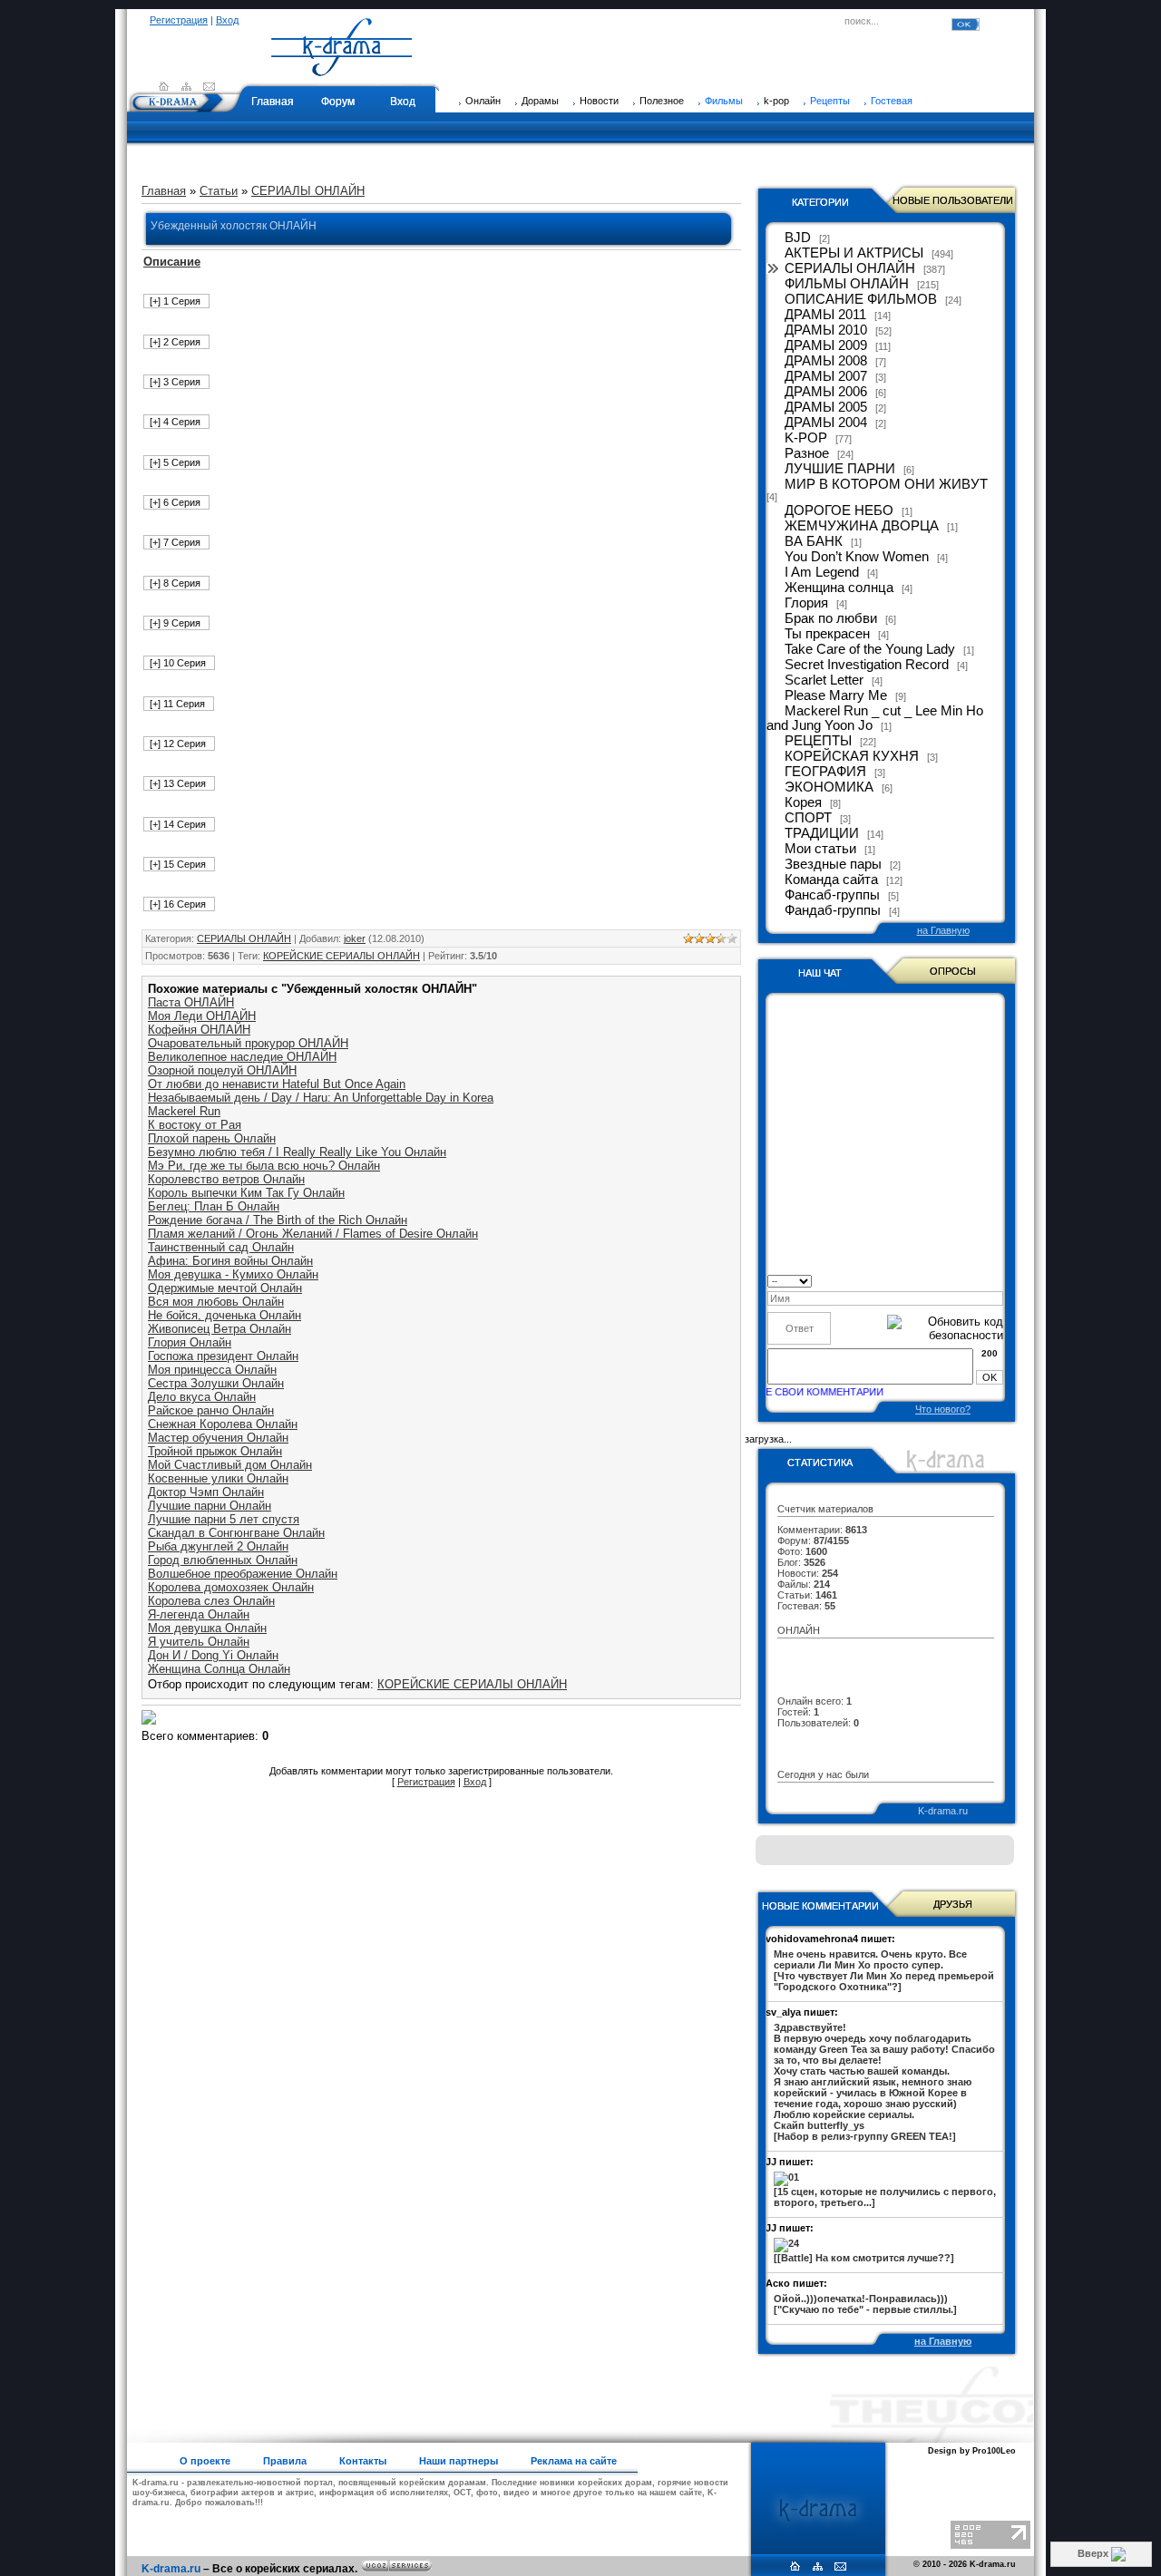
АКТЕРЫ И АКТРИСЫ (854, 253)
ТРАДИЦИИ (822, 833)
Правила (285, 2461)
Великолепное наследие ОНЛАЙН (242, 1057)
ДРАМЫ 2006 (826, 392)
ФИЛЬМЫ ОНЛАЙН (847, 284)
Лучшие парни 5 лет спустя (224, 1519)
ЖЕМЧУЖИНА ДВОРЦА (862, 526)
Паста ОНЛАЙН (191, 1002)
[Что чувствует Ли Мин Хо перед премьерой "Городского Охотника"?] (884, 1970)
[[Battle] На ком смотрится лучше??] (864, 2258)
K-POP (806, 438)
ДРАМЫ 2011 (825, 315)
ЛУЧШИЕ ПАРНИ (840, 469)
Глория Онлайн (190, 1342)
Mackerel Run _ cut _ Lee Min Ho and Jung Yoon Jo (875, 718)
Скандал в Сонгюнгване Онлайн (236, 1533)
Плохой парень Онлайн (212, 1138)
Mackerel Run (184, 1111)
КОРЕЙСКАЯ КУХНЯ (852, 756)
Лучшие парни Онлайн (210, 1506)
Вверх (1094, 2553)
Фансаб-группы (832, 895)
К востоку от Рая (195, 1125)
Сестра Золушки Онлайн (216, 1383)
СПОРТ (808, 818)
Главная (273, 102)
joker (355, 938)
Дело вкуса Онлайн (202, 1397)
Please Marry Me (836, 695)
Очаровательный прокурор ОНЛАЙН (248, 1043)
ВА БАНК (814, 541)
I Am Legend (822, 572)
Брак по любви (831, 618)
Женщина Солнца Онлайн (219, 1669)
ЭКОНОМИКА (829, 787)
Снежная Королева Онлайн (223, 1424)
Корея (803, 802)
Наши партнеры (459, 2461)
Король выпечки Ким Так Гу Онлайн (246, 1193)
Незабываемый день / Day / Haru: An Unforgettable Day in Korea (321, 1098)
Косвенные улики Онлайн (218, 1478)
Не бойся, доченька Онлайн (224, 1315)
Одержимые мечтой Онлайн (225, 1288)
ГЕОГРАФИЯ (825, 772)
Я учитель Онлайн (199, 1642)
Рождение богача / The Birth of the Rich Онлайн (278, 1220)
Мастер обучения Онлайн (218, 1438)
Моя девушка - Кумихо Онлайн (233, 1274)
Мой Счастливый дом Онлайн (230, 1465)
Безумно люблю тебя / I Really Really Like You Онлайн (297, 1152)
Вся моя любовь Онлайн (216, 1302)
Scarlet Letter (824, 680)
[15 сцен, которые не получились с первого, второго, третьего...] (885, 2197)
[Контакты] (209, 86)
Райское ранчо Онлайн (211, 1410)
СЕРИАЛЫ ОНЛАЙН (308, 191)
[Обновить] (997, 1280)
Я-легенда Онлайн (199, 1614)
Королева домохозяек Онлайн (231, 1587)
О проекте (205, 2461)
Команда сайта (831, 880)
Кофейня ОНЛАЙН (199, 1030)
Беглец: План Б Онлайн (214, 1206)
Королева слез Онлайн (211, 1601)
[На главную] (342, 68)
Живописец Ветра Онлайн (220, 1329)
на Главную (943, 930)
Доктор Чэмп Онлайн (206, 1492)
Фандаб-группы (833, 910)
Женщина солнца (839, 588)
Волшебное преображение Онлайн (243, 1574)
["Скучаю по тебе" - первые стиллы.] (865, 2304)
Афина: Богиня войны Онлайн (230, 1261)
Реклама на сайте (574, 2461)
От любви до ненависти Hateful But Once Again (277, 1084)
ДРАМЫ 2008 (826, 361)
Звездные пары (833, 864)
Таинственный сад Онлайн (221, 1247)
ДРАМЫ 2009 (826, 345)
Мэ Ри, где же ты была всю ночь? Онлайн (264, 1166)
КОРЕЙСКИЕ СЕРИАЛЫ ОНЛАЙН (341, 956)
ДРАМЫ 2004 (826, 423)
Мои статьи (820, 849)
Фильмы (724, 101)
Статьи (219, 191)
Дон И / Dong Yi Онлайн (213, 1655)
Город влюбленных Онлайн (223, 1560)
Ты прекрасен (827, 634)
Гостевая (892, 101)
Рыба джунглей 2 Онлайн (218, 1546)
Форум (338, 102)
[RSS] (186, 86)
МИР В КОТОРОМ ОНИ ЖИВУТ (886, 484)
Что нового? (943, 1409)
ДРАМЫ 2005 (826, 407)
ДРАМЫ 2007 (826, 376)
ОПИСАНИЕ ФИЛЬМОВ (861, 299)
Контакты (363, 2461)
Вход (227, 20)
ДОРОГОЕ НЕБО (839, 510)
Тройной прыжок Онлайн (215, 1451)
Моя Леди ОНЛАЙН (202, 1016)
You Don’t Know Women (857, 557)
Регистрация (179, 20)
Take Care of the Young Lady (870, 649)
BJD (798, 238)
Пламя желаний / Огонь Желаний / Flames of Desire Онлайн (313, 1234)
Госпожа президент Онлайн (223, 1356)
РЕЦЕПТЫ (818, 741)
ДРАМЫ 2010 (826, 330)
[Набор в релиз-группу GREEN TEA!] (884, 2082)
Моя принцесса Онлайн (212, 1370)
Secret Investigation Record (867, 665)
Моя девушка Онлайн (207, 1628)
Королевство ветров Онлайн (226, 1179)
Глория (806, 603)
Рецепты (830, 101)
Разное (807, 453)
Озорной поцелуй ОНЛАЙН (222, 1070)
